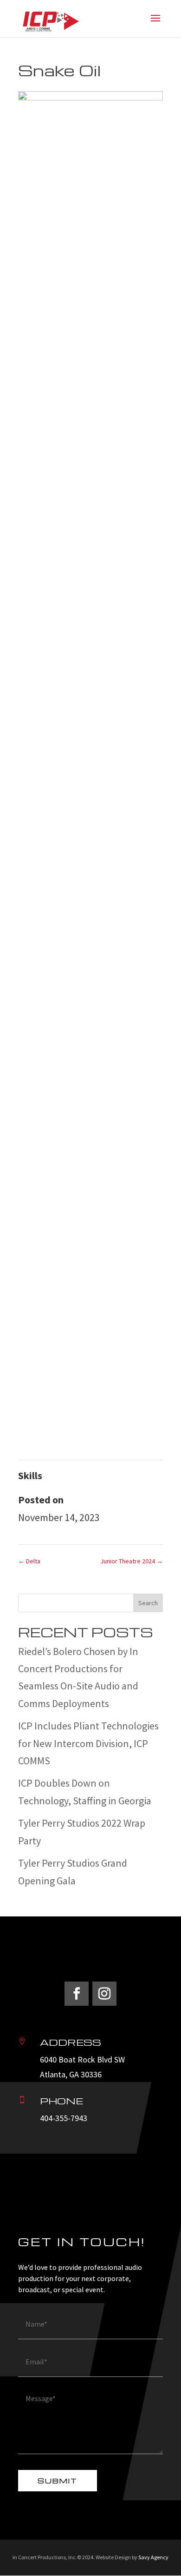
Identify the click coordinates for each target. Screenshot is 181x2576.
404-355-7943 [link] (64, 2118)
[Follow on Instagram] (104, 1994)
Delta (29, 1561)
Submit (58, 2481)
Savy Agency (153, 2557)
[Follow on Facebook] (77, 1994)
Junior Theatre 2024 (132, 1561)
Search (148, 1603)
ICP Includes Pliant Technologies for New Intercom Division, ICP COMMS (88, 1743)
